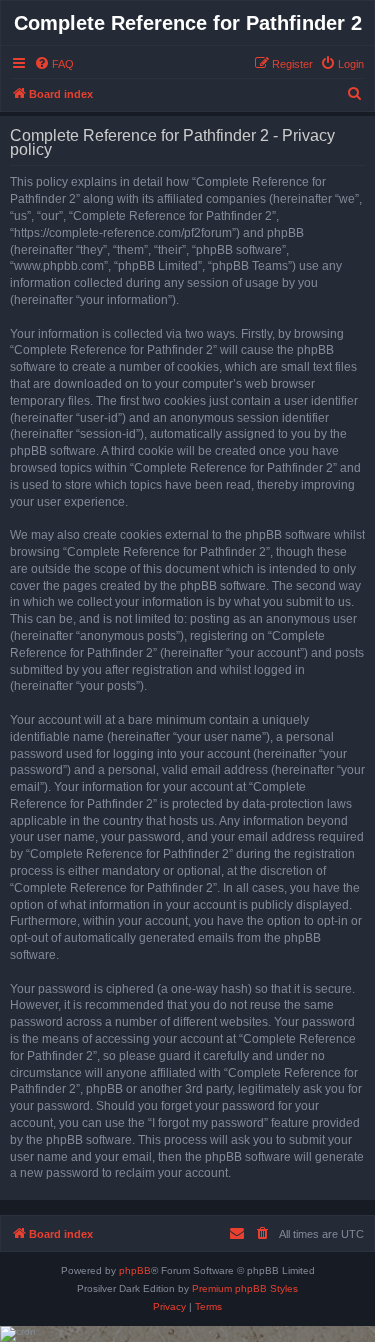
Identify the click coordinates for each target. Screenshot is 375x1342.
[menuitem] (54, 64)
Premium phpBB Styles (245, 1288)
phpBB (135, 1270)
